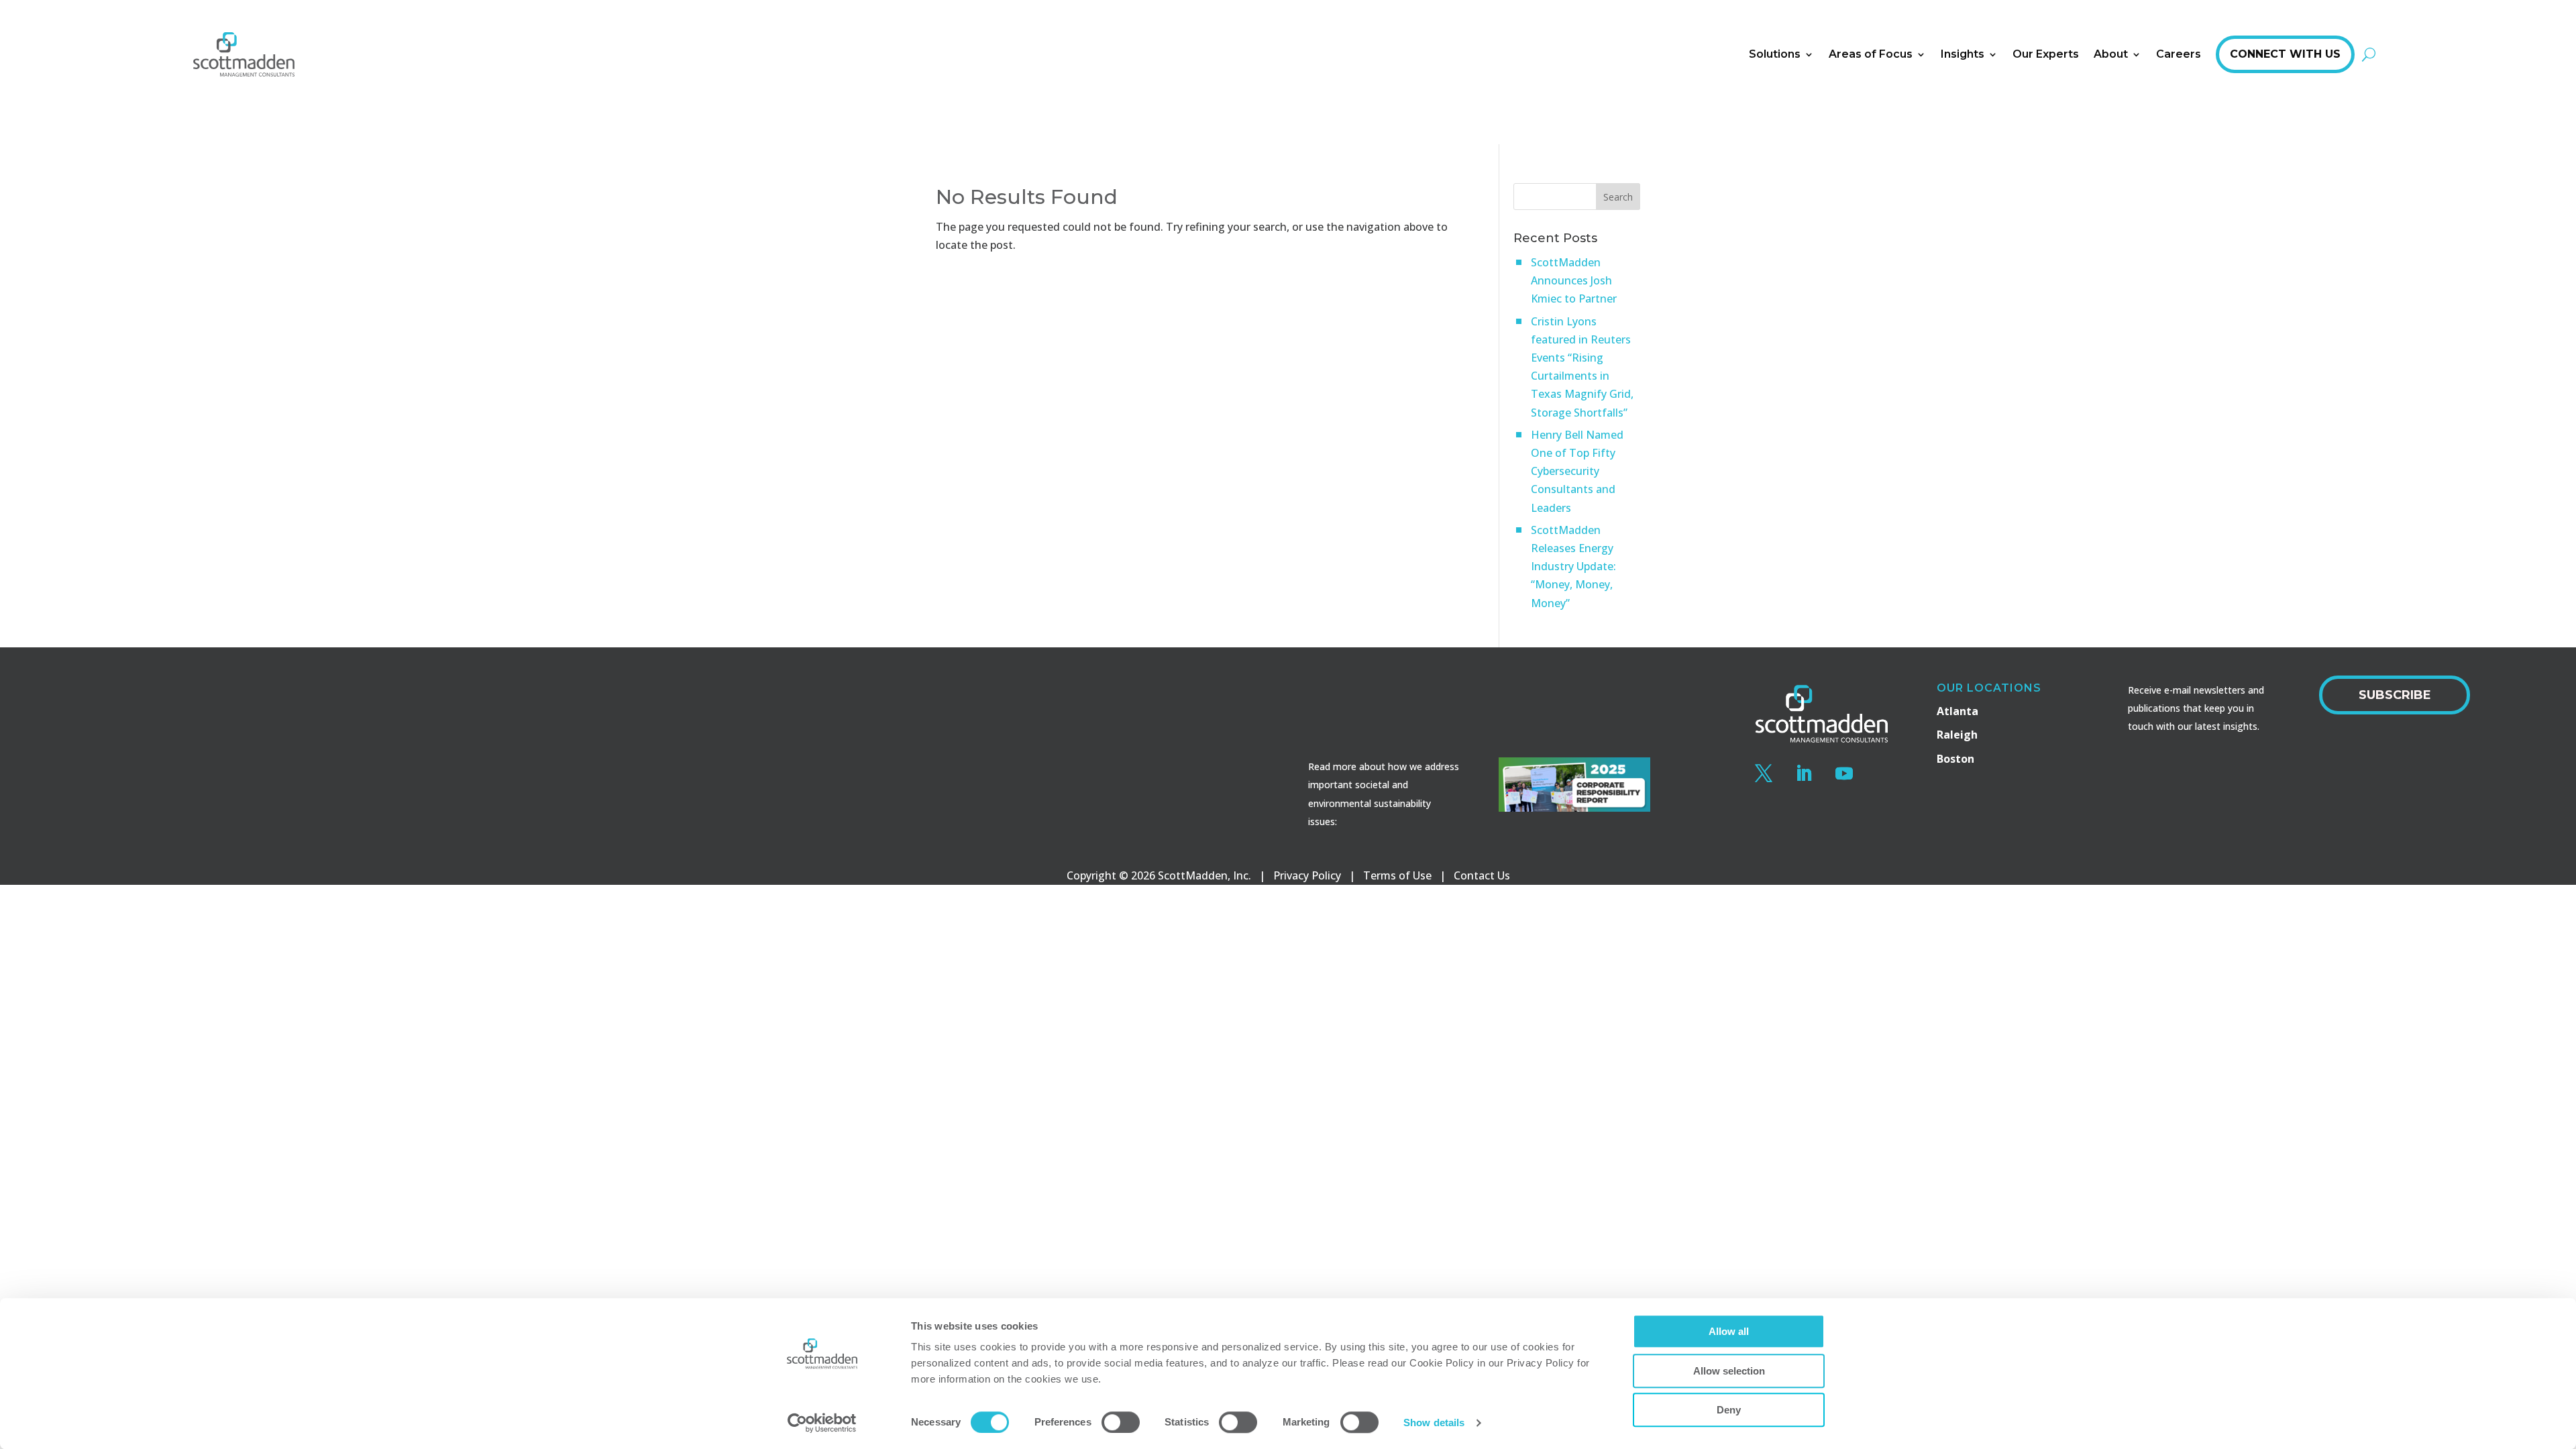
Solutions (1775, 54)
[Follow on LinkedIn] (1804, 773)
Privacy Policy (1307, 875)
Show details (1434, 1423)
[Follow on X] (1764, 773)
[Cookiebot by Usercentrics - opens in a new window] (822, 1423)
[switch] (1121, 1422)
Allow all (1729, 1331)
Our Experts (2046, 54)
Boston (1955, 759)
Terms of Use (1397, 875)
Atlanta (1957, 711)
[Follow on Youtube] (1844, 773)
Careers (2179, 54)
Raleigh (1957, 735)
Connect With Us (2285, 54)
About (2111, 54)
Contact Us (1482, 875)
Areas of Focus (1871, 54)
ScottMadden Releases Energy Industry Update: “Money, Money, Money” (1573, 567)
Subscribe (2395, 695)
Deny (1729, 1410)
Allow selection (1729, 1371)
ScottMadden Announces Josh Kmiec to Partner (1574, 280)
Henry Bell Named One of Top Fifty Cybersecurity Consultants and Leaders (1577, 471)
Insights (1963, 54)
